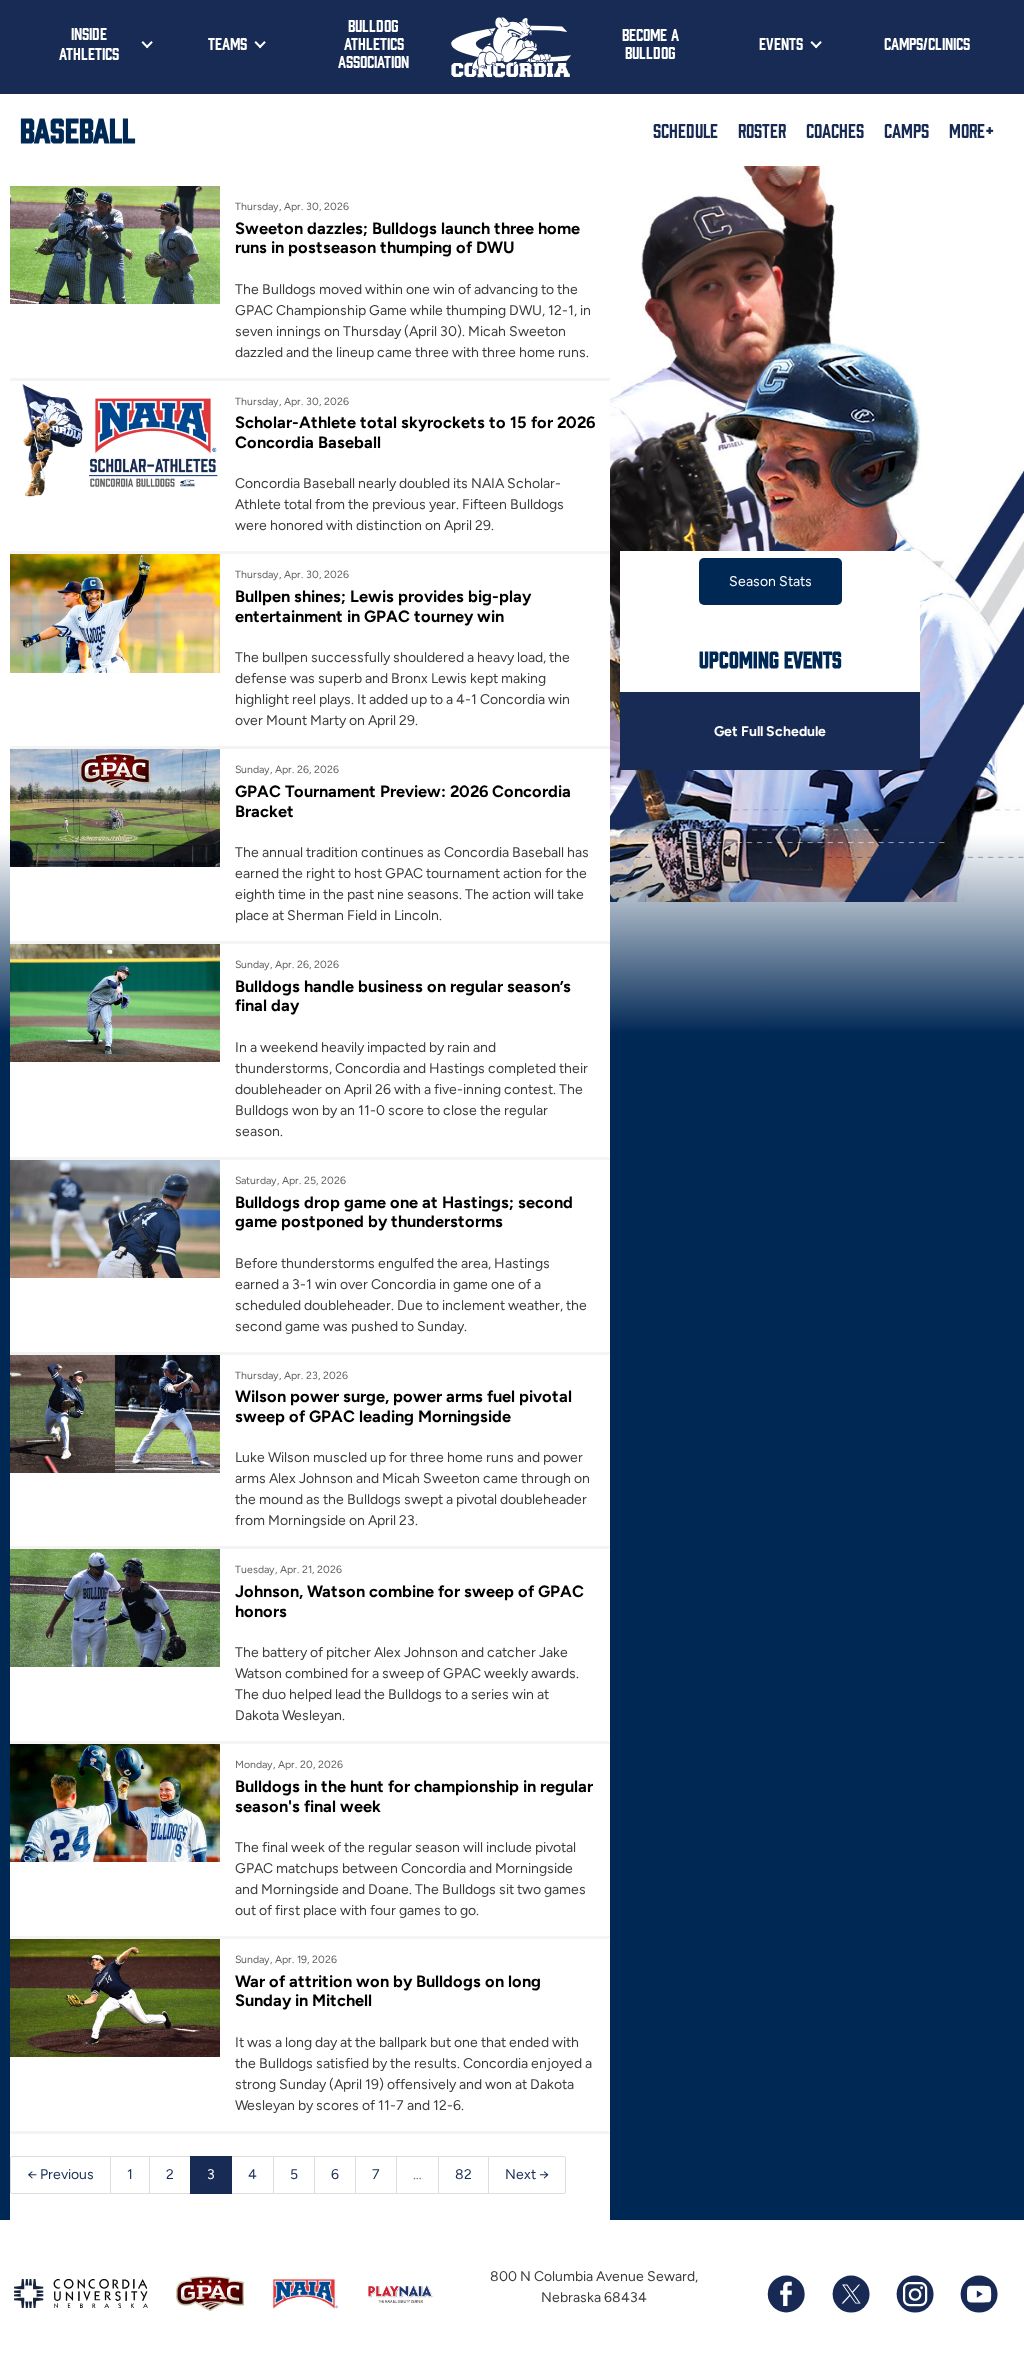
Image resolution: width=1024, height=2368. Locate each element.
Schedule (685, 130)
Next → (527, 2174)
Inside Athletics (89, 43)
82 (463, 2174)
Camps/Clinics (927, 43)
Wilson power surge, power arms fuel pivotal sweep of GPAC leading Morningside (403, 1406)
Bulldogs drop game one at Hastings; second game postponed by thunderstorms (404, 1212)
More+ (971, 130)
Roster (762, 130)
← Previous (60, 2174)
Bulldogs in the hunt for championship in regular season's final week (414, 1796)
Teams (227, 43)
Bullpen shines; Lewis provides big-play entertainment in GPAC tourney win (383, 606)
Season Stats (770, 581)
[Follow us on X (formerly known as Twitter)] (850, 2294)
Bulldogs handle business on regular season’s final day (403, 996)
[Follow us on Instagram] (914, 2294)
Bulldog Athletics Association (373, 43)
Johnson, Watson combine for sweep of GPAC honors (409, 1601)
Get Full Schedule (770, 731)
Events (781, 43)
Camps (906, 130)
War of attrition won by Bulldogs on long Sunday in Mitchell (388, 1991)
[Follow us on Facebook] (786, 2294)
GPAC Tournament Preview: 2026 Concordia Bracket (403, 801)
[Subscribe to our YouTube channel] (978, 2294)
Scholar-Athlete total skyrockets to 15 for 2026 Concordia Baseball (415, 432)
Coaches (835, 130)
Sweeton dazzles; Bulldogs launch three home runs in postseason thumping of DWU (407, 238)
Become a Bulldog (650, 43)
